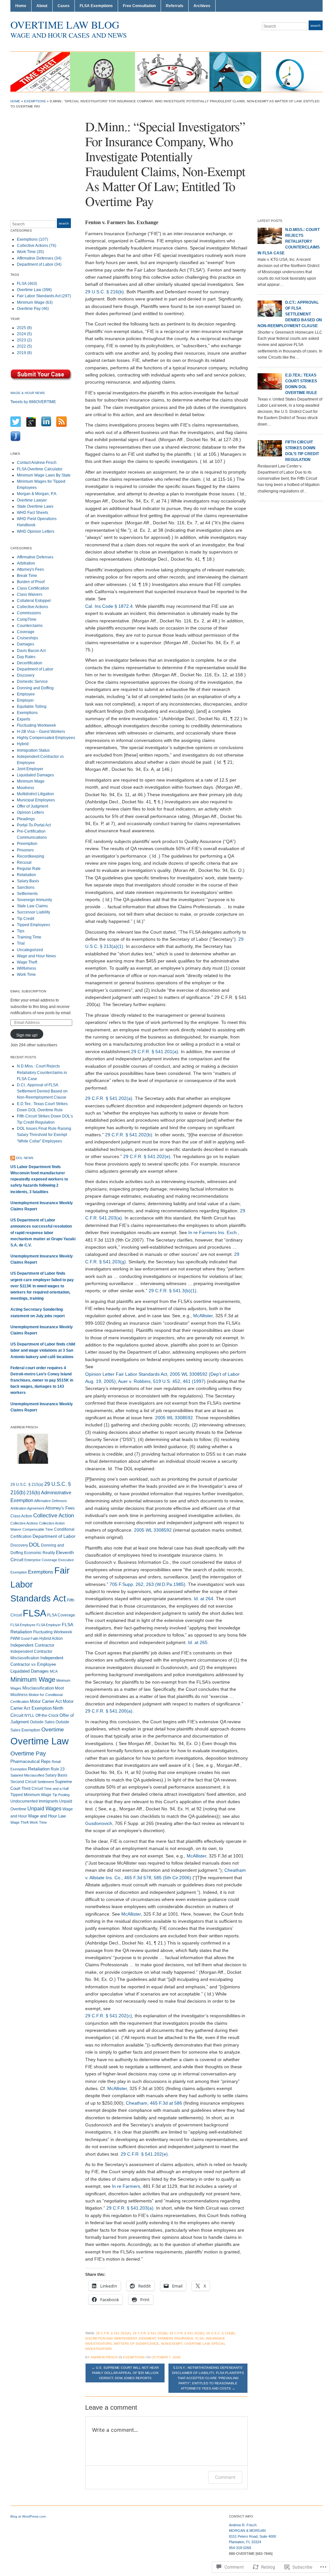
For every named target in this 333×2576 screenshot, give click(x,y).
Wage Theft (27, 962)
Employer (25, 700)
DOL (34, 1545)
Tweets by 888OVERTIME (33, 402)
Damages (26, 644)
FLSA (34, 1613)
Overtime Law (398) (34, 290)
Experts (24, 719)
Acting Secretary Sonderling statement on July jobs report (38, 1313)
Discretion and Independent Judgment (120, 2338)
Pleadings (26, 819)
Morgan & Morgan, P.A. (37, 494)
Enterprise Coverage (41, 1560)
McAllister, (204, 1316)
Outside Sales (42, 1722)
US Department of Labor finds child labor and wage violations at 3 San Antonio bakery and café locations (43, 1350)
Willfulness (27, 968)
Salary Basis (28, 881)
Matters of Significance (136, 2344)
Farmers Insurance (176, 2338)
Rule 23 (58, 1769)
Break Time (27, 576)
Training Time (29, 937)
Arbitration (26, 563)
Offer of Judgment (33, 806)
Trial (21, 943)
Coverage (26, 632)
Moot (59, 1688)
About (42, 6)
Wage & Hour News (28, 393)
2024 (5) (24, 334)
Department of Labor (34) (39, 264)
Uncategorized (30, 950)
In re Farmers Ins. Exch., (214, 1232)
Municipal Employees (36, 800)
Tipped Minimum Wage (31, 1795)
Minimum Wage (31, 781)
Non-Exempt (172, 2344)
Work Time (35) (30, 252)
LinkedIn (319, 38)
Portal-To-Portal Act (34, 825)
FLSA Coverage (61, 1615)
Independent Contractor (32, 1645)
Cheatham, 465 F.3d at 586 (154, 2103)
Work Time (26, 975)
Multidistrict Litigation (35, 794)
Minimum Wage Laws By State (44, 475)
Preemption (27, 844)
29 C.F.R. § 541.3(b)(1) (173, 1291)
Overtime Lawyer (32, 500)
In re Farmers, (127, 2186)
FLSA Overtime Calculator (40, 469)
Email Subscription (28, 991)
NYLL (29, 1715)
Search (316, 26)
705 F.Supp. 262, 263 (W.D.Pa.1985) (147, 1584)
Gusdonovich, (99, 1823)
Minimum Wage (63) (35, 302)
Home (21, 6)
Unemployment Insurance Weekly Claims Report (42, 1206)
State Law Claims (32, 906)
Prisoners (25, 850)
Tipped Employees (33, 925)
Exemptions (35, 101)
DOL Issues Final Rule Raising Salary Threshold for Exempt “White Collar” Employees (44, 1135)
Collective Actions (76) (37, 246)
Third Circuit (32, 1789)
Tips (21, 931)
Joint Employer (30, 769)
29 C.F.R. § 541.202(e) (147, 1156)
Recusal (24, 862)
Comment (225, 2477)
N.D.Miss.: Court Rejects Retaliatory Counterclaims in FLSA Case (42, 1072)
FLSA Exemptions (96, 6)
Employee (26, 694)
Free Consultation (139, 6)
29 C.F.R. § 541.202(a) (109, 1098)
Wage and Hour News (36, 956)
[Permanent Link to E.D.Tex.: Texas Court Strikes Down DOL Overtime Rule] (270, 381)
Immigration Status (33, 750)
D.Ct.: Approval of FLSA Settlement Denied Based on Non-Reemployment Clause (42, 1091)
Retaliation (27, 875)
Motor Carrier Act (46, 1701)
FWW (15, 1639)
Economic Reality (40, 1553)
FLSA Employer (49, 1625)
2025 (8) (24, 328)
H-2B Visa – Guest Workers (41, 732)
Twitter (304, 38)
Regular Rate (29, 869)
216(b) (33, 1492)
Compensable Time (38, 1529)
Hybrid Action (51, 1639)
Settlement (46, 1782)
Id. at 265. (198, 1642)
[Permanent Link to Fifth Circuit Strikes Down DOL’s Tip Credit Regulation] (270, 448)
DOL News (25, 1158)
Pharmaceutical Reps (31, 1761)
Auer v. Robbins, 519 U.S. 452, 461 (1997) (162, 1381)
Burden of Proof (31, 582)
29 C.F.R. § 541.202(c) (109, 2016)
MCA (54, 1671)
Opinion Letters (30, 812)
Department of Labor (35, 669)
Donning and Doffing (35, 688)
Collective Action (53, 1516)
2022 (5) (24, 346)
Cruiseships (27, 638)
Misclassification (38, 1688)
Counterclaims (30, 626)
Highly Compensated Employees (46, 738)
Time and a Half (56, 1789)
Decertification (30, 663)
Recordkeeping (31, 856)
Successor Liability (33, 912)
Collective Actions (33, 607)
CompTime (27, 619)
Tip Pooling (61, 1795)
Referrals (175, 6)
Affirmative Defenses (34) (39, 258)
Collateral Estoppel (34, 601)
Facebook (312, 38)
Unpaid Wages (44, 1808)
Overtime (53, 1730)
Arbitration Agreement (27, 1508)
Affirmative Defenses (35, 557)
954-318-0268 (240, 2548)
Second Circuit (23, 1782)
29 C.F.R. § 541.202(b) (129, 1135)
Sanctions (26, 887)
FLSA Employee (23, 1625)
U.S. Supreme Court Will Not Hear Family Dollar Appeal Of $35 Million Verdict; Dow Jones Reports (125, 2373)
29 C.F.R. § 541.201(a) (155, 1052)
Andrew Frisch (104, 2357)
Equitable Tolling (32, 707)
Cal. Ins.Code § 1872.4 (109, 606)
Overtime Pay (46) (33, 309)
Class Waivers (30, 594)
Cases (64, 6)
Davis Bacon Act (31, 651)
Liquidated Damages (35, 775)
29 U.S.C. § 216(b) (105, 292)
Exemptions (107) (33, 239)
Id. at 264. (204, 1599)
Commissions (29, 613)
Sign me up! (27, 1035)
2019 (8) (24, 353)
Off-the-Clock (47, 1715)
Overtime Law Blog (65, 25)
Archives (202, 6)
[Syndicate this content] (13, 1158)
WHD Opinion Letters (36, 531)
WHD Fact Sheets (33, 513)
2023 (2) (24, 340)
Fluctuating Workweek (36, 725)
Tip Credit (26, 919)
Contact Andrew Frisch (37, 463)
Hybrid (23, 744)
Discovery (26, 675)
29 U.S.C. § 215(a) (27, 1485)
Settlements (27, 894)
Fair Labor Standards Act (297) (44, 296)
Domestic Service (32, 682)
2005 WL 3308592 (174, 1418)
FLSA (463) (27, 284)
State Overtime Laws (35, 506)
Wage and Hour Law (47, 1816)
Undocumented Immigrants (34, 1801)
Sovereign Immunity (34, 900)
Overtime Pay (28, 1753)
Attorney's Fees (30, 569)
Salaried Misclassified (27, 1775)
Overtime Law (40, 1741)
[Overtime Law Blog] (166, 71)
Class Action (21, 1516)
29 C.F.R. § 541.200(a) (109, 1711)
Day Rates (26, 657)
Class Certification (33, 588)
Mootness (26, 788)
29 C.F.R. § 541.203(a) (130, 2208)
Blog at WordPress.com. (28, 2516)
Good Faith (30, 1639)
